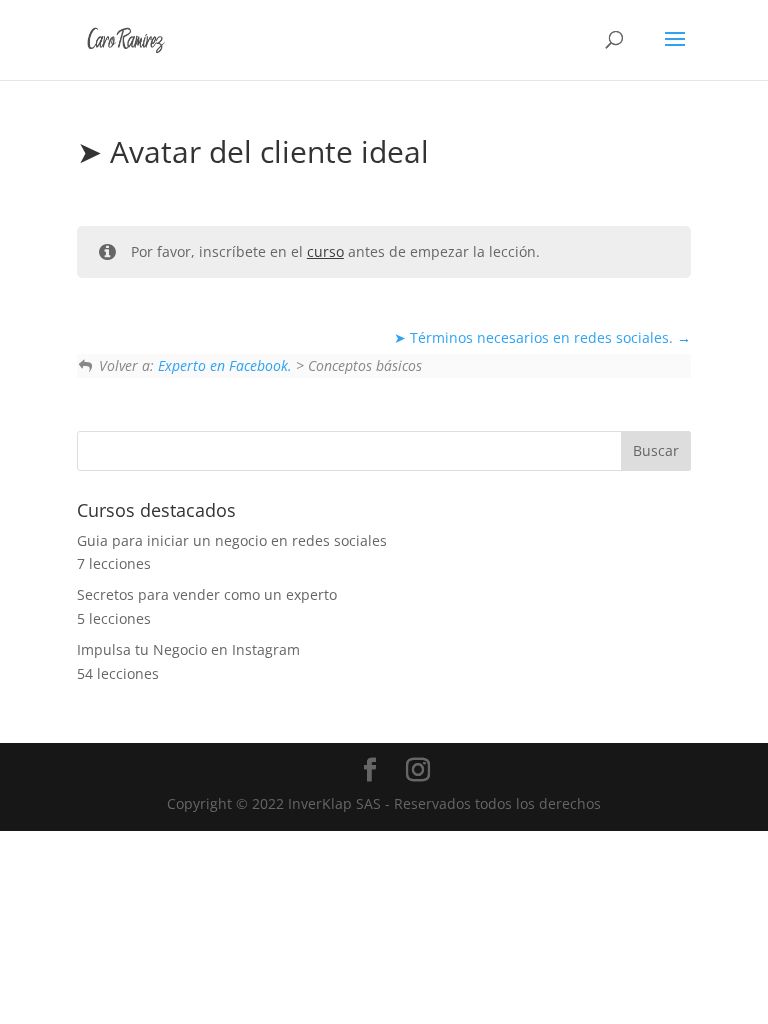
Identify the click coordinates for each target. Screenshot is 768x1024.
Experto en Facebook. (225, 365)
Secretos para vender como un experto (207, 594)
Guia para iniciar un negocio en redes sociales (232, 540)
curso (325, 251)
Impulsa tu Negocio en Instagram (188, 649)
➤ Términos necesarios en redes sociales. (535, 337)
